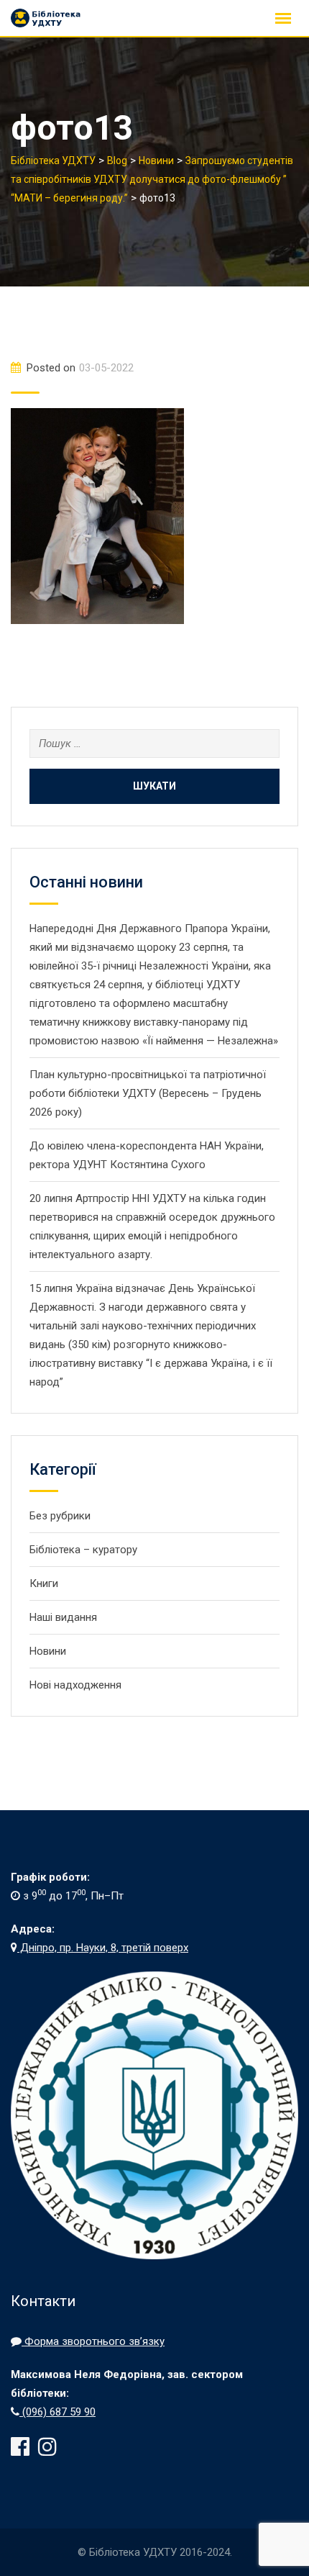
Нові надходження (75, 1685)
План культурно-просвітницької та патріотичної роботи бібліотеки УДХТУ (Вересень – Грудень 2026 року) (148, 1093)
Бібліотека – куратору (83, 1550)
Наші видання (63, 1617)
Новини (48, 1651)
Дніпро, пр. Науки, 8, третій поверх (103, 1948)
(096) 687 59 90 (57, 2412)
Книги (44, 1583)
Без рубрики (60, 1516)
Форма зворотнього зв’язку (93, 2341)
